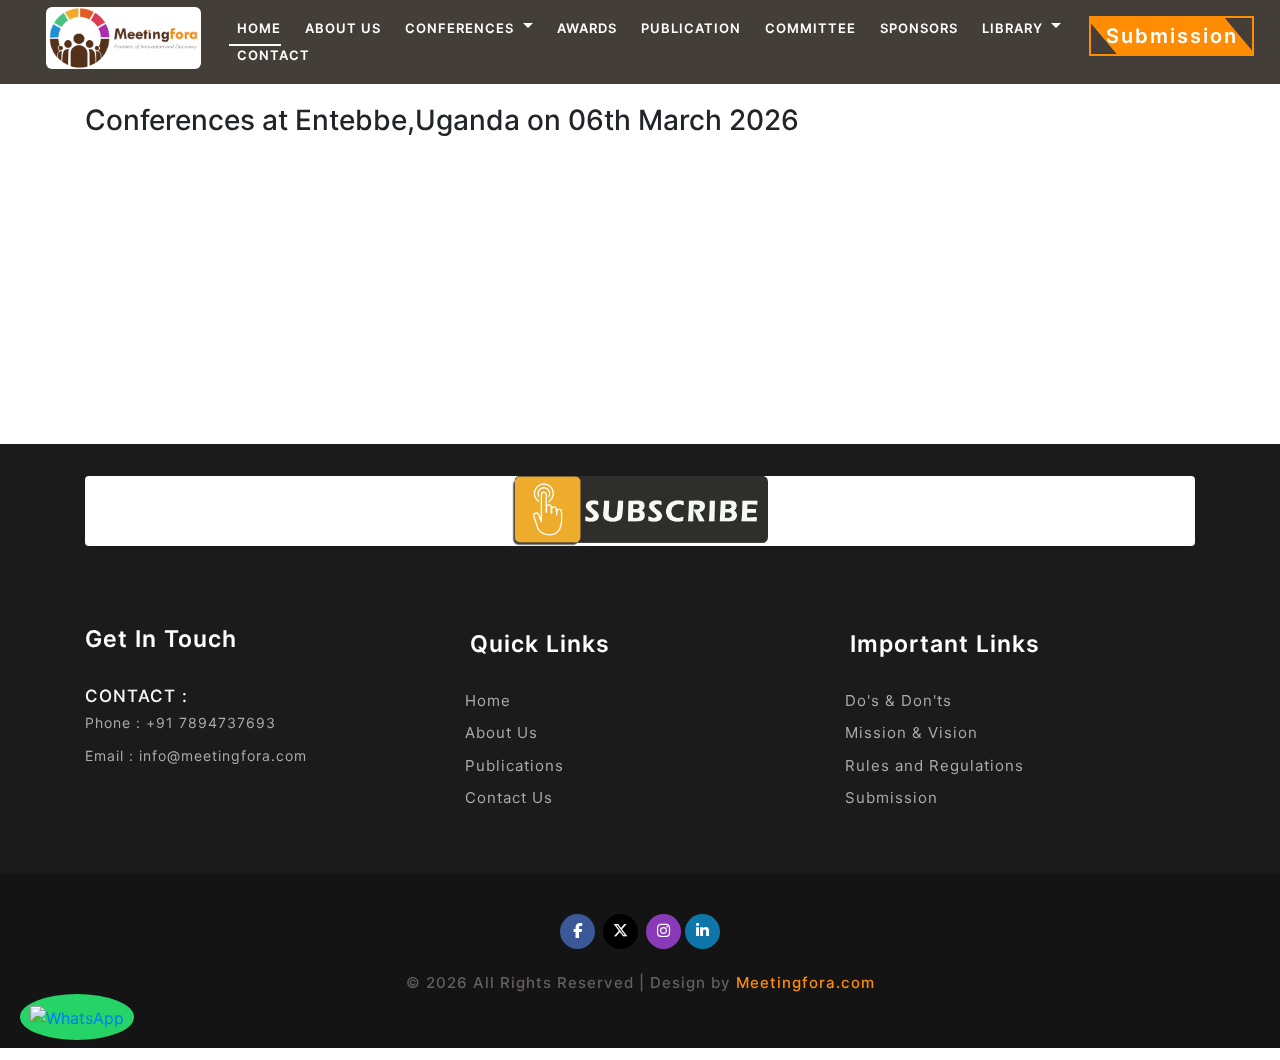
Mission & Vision (911, 732)
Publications (514, 765)
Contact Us (509, 797)
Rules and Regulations (934, 765)
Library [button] (1014, 28)
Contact (273, 55)
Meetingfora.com (805, 982)
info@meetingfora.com (223, 755)
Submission (1172, 36)
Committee (810, 28)
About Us (343, 28)
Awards (587, 28)
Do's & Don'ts (898, 700)
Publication (691, 28)
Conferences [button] (461, 28)
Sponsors (919, 28)
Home (259, 28)
